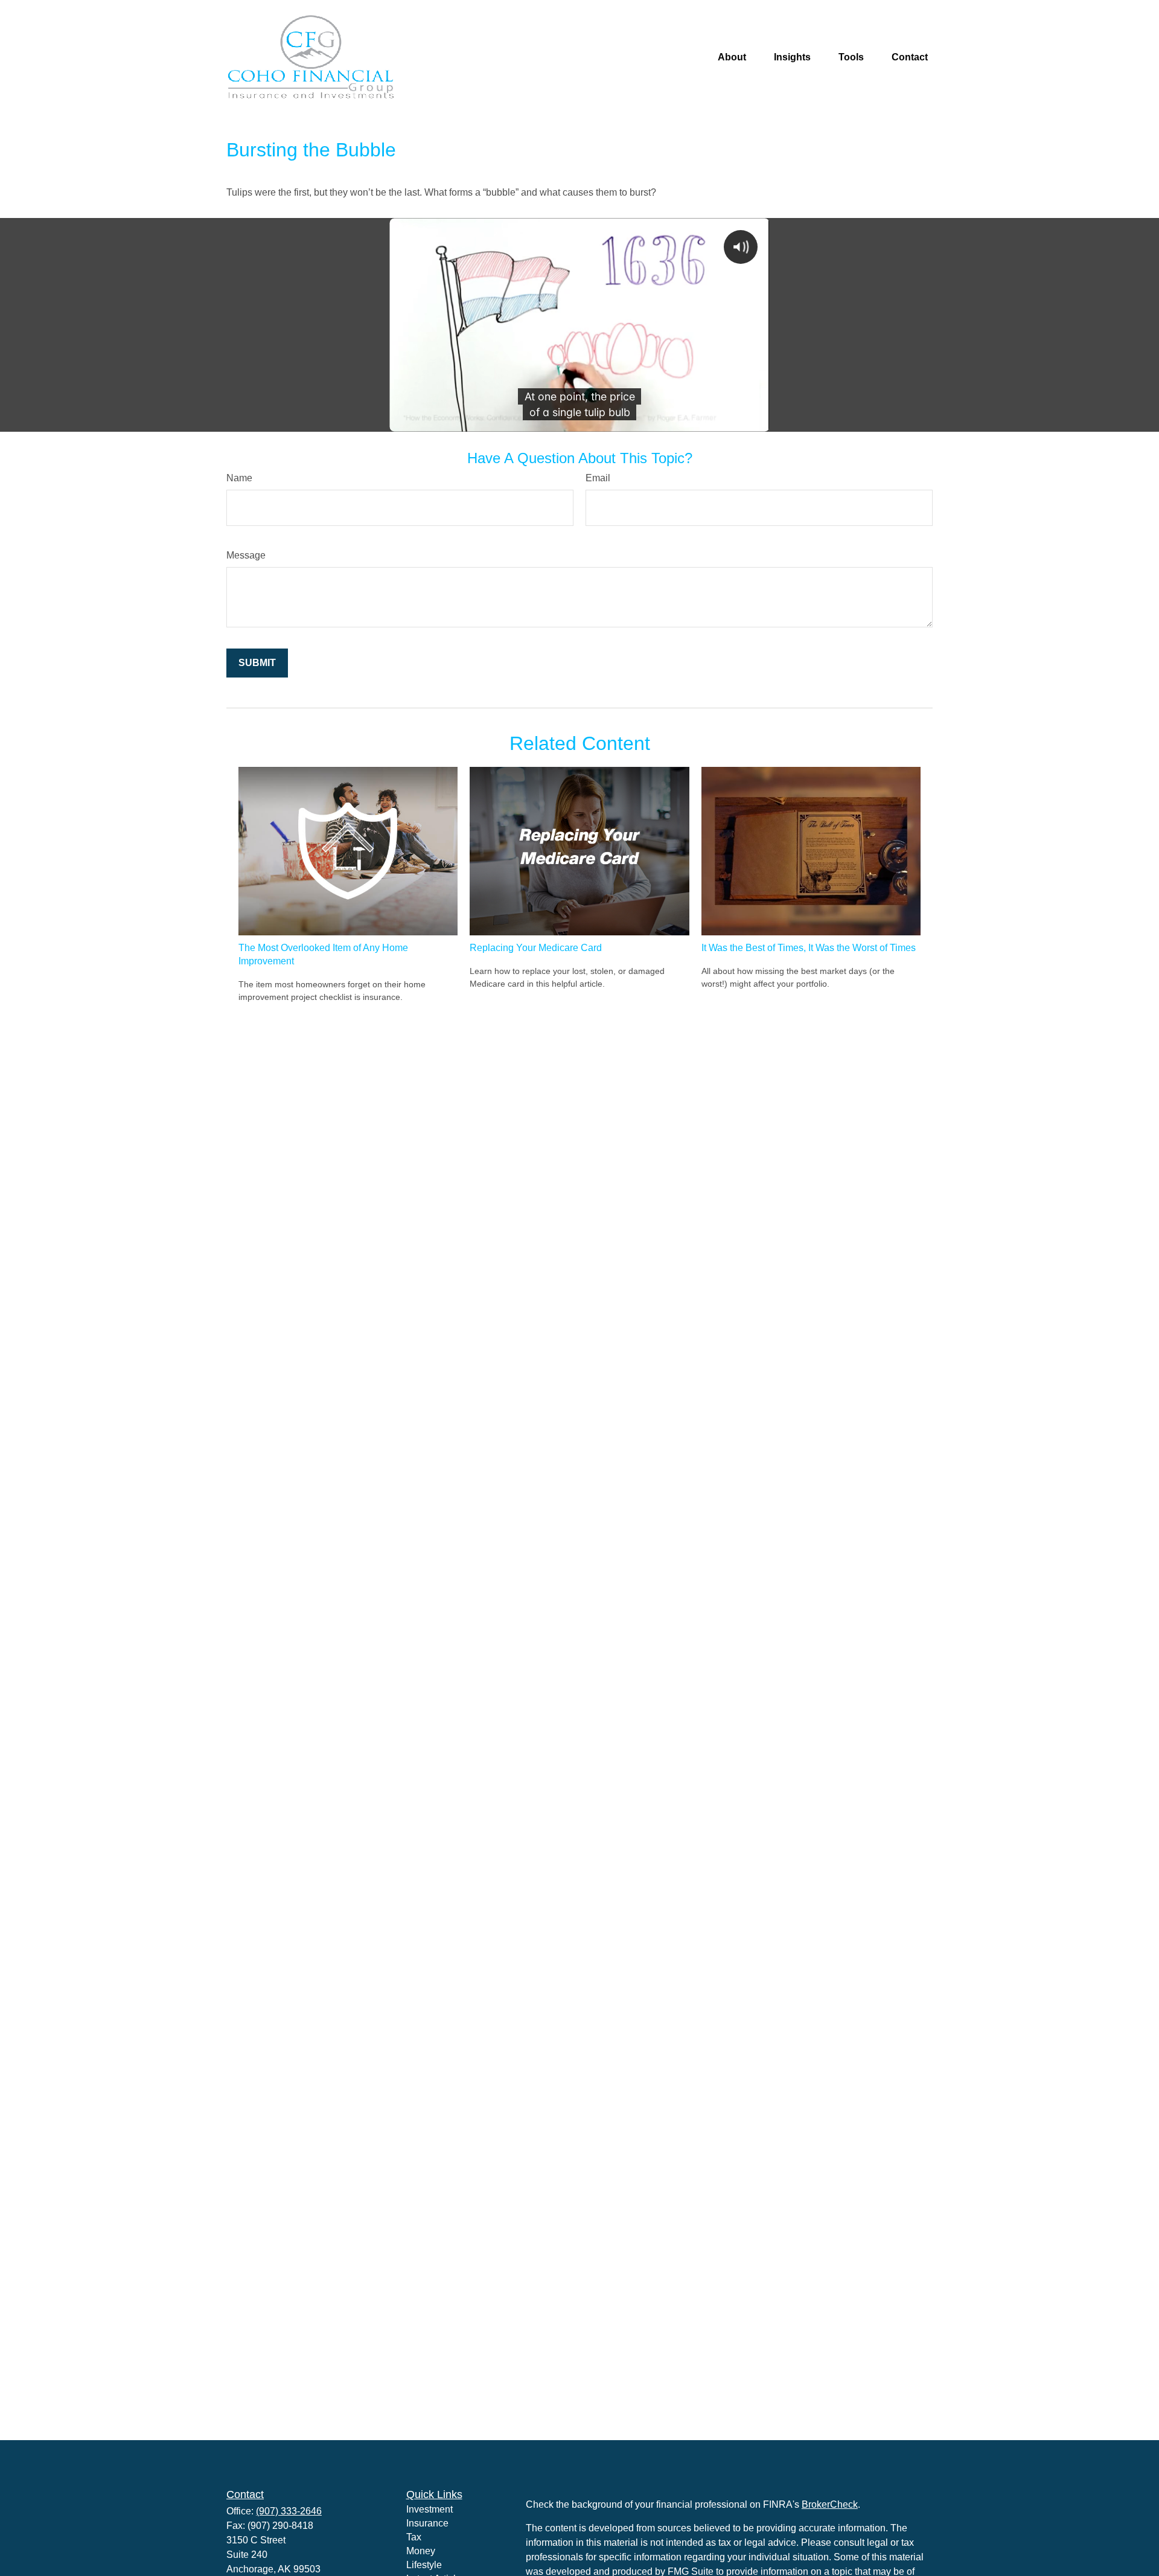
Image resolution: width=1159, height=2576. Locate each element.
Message (246, 555)
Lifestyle (424, 2565)
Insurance (427, 2523)
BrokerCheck (830, 2504)
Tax (414, 2537)
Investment (429, 2509)
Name (239, 478)
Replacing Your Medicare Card (536, 948)
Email (598, 478)
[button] (732, 58)
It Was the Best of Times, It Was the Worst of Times (809, 948)
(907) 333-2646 (289, 2511)
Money (421, 2551)
